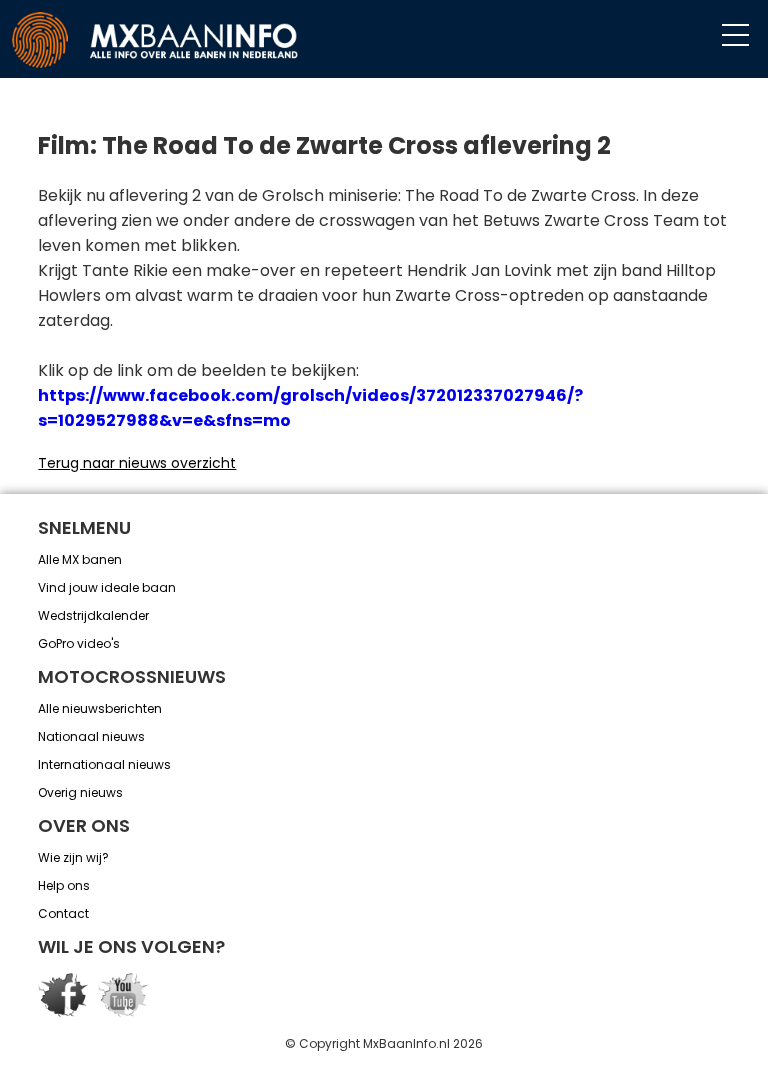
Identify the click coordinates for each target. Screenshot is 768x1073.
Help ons (64, 885)
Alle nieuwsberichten (100, 708)
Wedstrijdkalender (93, 615)
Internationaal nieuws (104, 764)
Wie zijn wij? (73, 857)
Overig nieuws (80, 792)
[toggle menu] (735, 36)
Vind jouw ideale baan (107, 587)
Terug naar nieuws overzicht (137, 463)
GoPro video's (79, 643)
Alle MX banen (80, 559)
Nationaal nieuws (91, 736)
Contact (63, 913)
